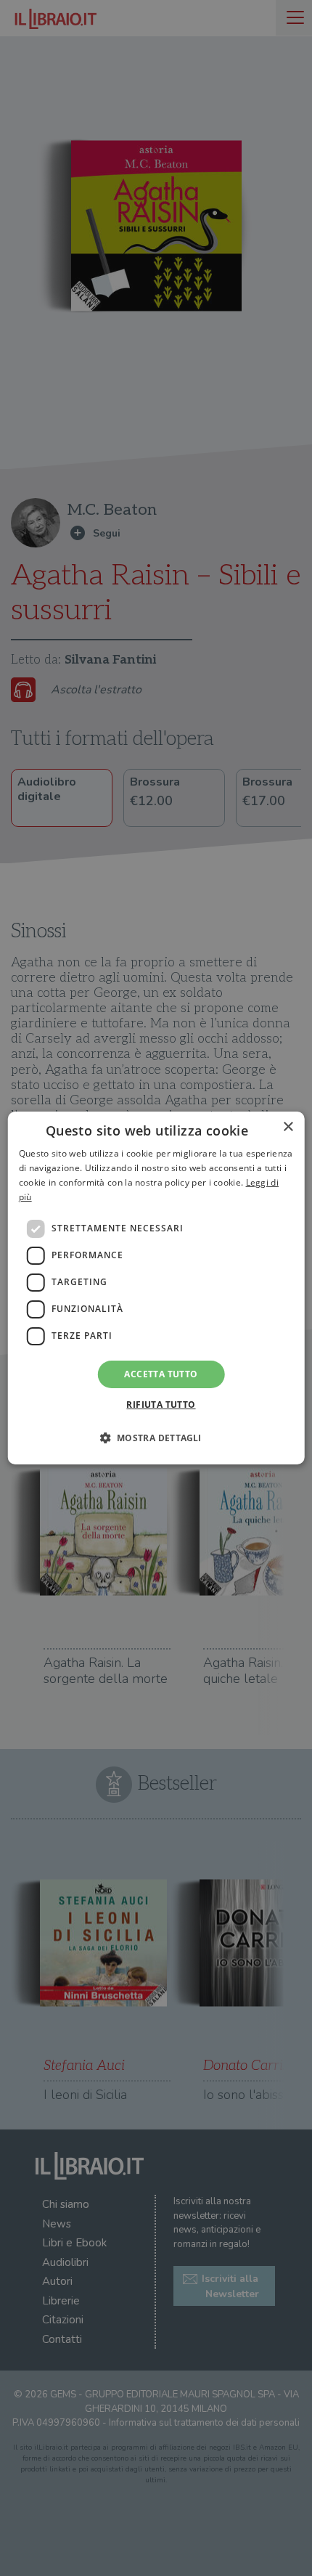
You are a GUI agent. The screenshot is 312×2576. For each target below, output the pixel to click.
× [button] (288, 1127)
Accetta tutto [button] (161, 1374)
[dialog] (156, 1288)
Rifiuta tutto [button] (161, 1405)
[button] (156, 1438)
